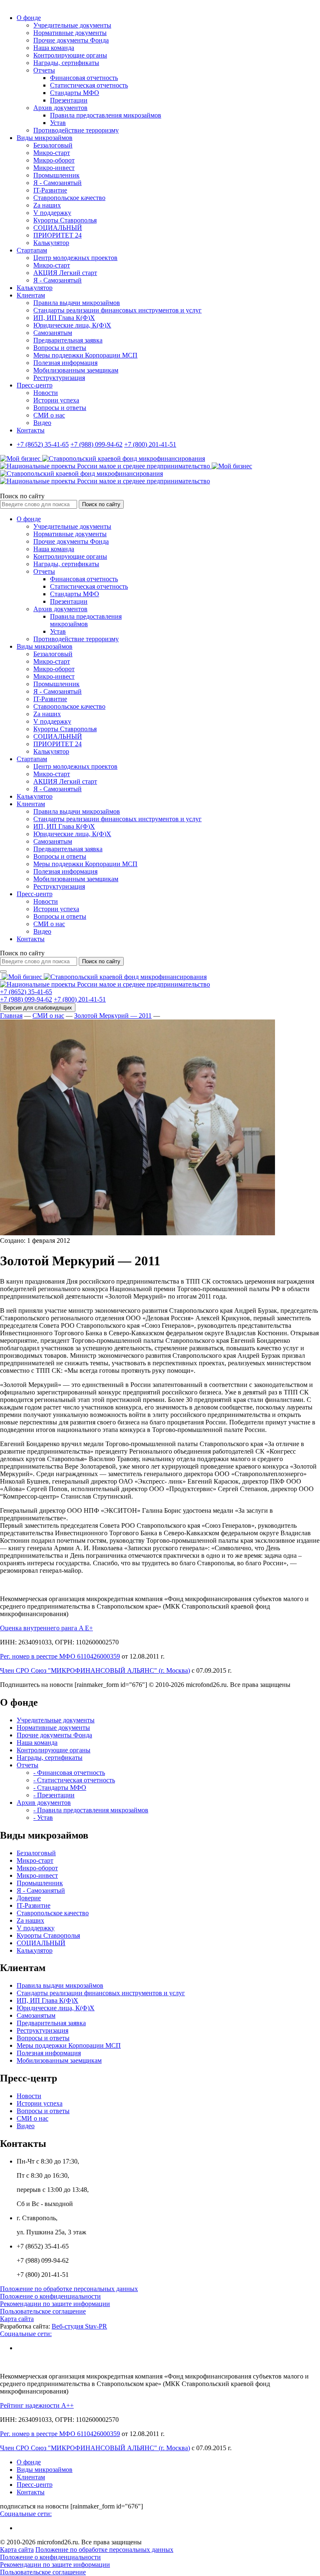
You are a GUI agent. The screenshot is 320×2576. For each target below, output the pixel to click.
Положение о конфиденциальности (50, 2296)
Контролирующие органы (70, 55)
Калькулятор (51, 243)
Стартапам (32, 250)
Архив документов (60, 108)
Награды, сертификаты (66, 63)
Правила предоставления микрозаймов (106, 115)
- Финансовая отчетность (69, 1773)
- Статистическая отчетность (74, 1780)
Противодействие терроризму (76, 130)
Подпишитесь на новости (36, 1685)
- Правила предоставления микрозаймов (91, 1810)
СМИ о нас (49, 415)
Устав (58, 123)
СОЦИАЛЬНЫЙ (58, 228)
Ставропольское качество (69, 198)
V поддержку (52, 213)
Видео (42, 423)
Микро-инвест (54, 168)
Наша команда (54, 48)
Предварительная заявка (68, 340)
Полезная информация (65, 363)
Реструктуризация (59, 378)
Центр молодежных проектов (75, 258)
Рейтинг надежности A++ (37, 2405)
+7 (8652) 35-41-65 (43, 444)
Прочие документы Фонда (71, 40)
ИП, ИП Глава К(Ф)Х (64, 318)
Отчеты (44, 70)
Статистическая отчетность (89, 85)
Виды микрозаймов (45, 138)
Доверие (29, 1898)
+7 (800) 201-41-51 (150, 444)
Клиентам (31, 295)
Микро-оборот (54, 160)
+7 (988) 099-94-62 (96, 444)
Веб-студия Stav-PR (79, 2326)
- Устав (43, 1818)
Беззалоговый (53, 145)
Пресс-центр (35, 385)
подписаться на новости (34, 2506)
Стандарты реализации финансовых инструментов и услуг (117, 310)
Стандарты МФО (75, 93)
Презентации (69, 100)
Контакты (31, 430)
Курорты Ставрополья (65, 220)
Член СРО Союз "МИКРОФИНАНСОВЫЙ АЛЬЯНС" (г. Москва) (95, 1670)
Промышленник (56, 175)
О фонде (29, 18)
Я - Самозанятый (57, 183)
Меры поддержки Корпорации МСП (85, 355)
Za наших (47, 205)
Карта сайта (17, 2319)
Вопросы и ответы (60, 348)
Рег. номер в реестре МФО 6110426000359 (60, 1656)
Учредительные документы (72, 25)
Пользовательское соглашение (43, 2311)
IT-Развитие (50, 190)
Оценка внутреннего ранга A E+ (46, 1628)
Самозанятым (53, 333)
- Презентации (54, 1795)
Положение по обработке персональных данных (69, 2289)
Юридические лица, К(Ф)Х (72, 325)
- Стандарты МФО (60, 1788)
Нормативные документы (70, 33)
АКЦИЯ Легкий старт (65, 273)
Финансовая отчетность (84, 78)
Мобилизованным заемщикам (76, 370)
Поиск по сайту (22, 496)
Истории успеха (56, 400)
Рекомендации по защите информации (55, 2304)
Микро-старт (52, 153)
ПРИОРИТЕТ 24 (57, 235)
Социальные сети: (26, 2334)
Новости (46, 393)
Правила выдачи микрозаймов (77, 303)
